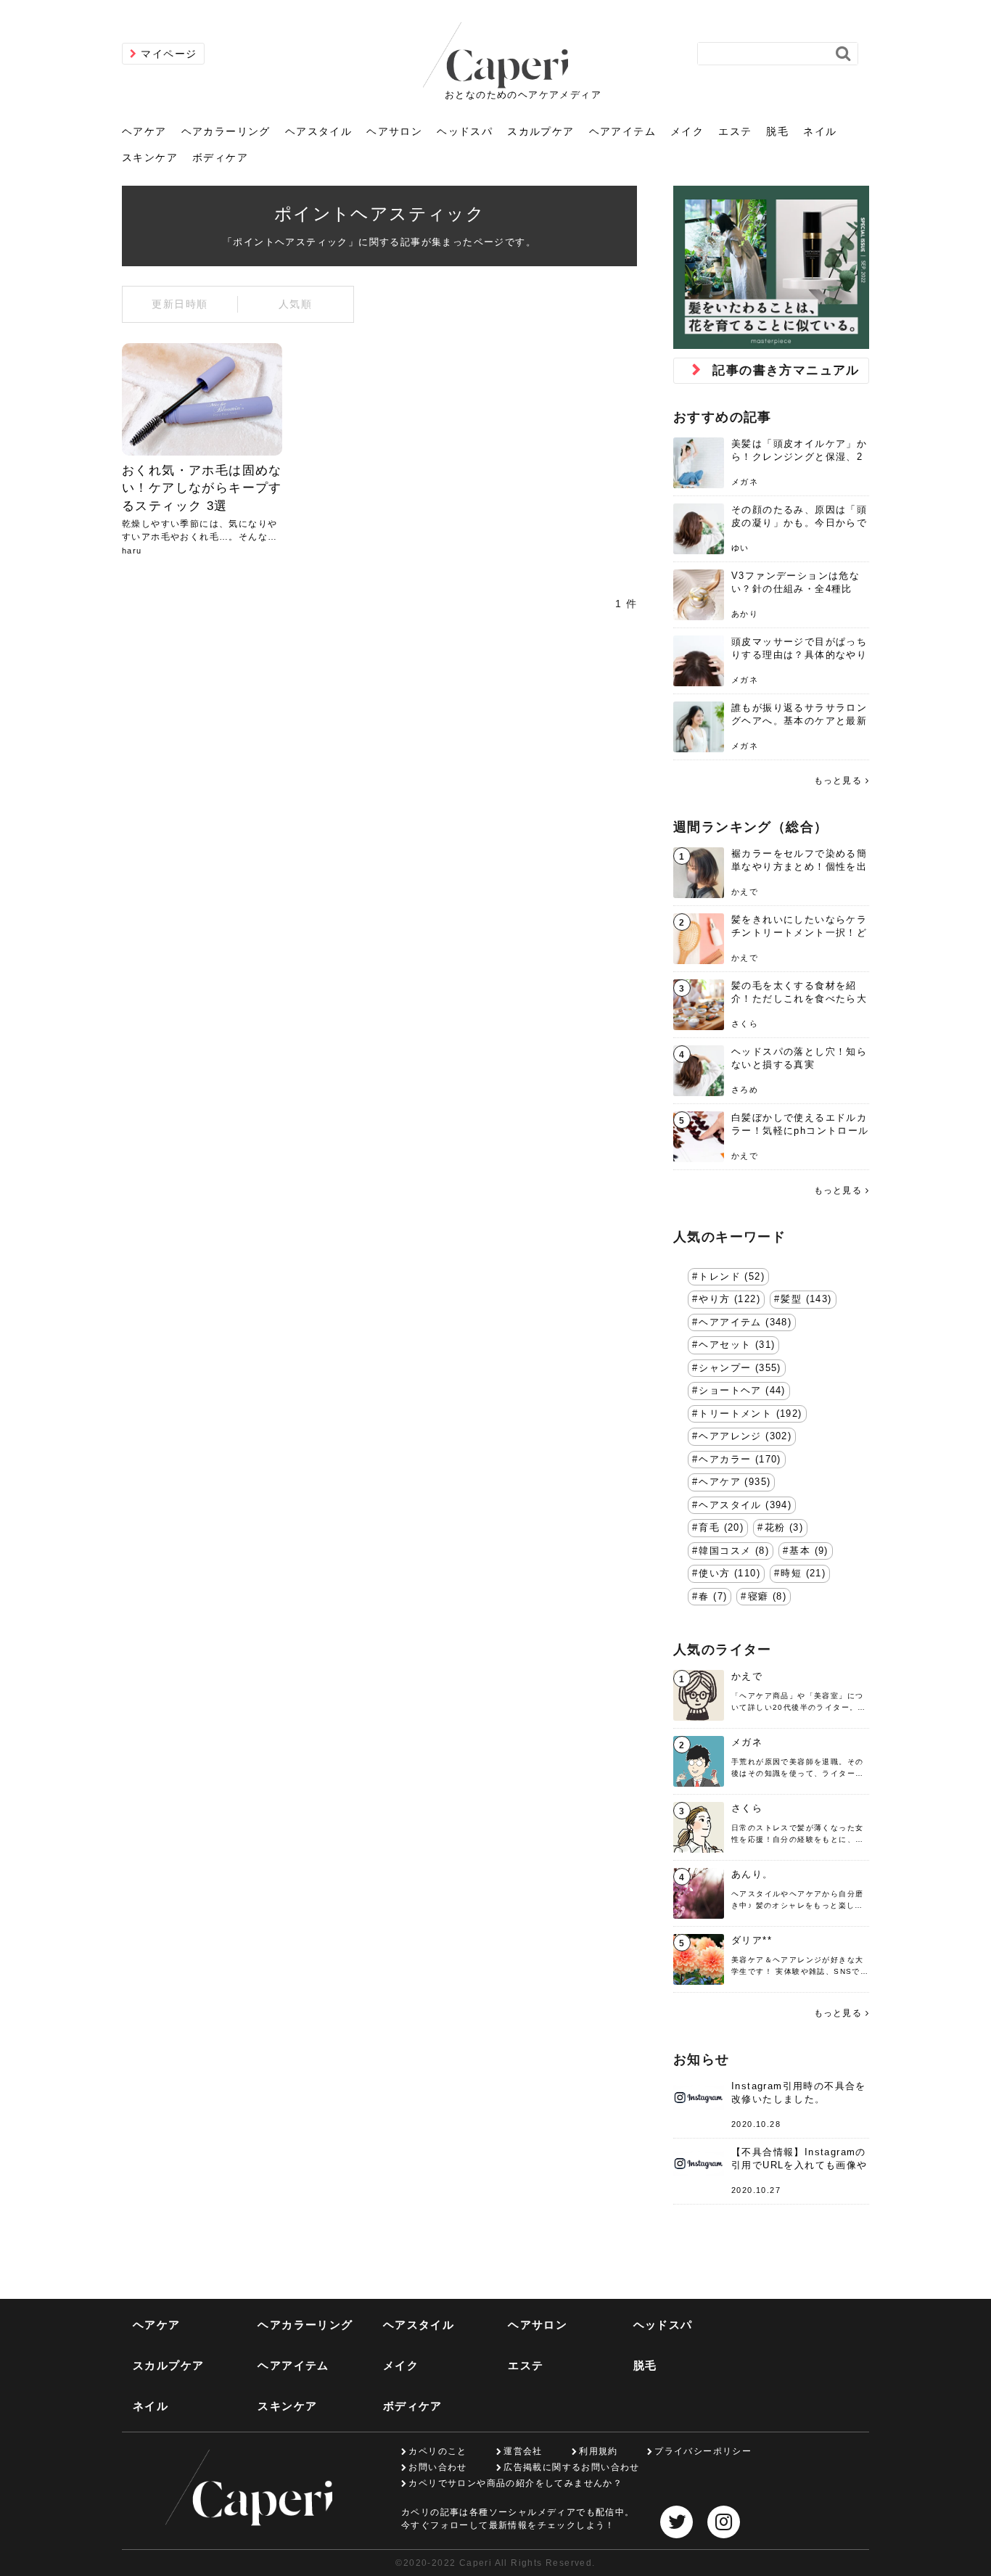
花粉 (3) (784, 1528)
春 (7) (713, 1597)
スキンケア (150, 157)
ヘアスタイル (318, 131)
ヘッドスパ (465, 131)
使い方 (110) (729, 1573)
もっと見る (838, 781)
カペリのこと (437, 2451)
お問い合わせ (437, 2467)
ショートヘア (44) (742, 1391)
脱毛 (777, 131)
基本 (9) (809, 1551)
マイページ (169, 54)
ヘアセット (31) (737, 1345)
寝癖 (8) (767, 1597)
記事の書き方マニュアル (786, 370)
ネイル (820, 131)
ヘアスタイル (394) (745, 1505)
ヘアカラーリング (226, 131)
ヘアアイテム (622, 131)
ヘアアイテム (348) (745, 1322)
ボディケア (220, 157)
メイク (687, 131)
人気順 (295, 304)
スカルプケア (540, 131)
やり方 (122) (729, 1299)
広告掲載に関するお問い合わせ (572, 2467)
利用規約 (599, 2451)
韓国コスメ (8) (734, 1551)
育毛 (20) (721, 1528)
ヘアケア (144, 131)
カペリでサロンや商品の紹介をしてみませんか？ (515, 2483)
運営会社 (523, 2451)
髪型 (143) (806, 1299)
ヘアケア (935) (735, 1482)
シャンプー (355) (740, 1368)
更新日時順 (180, 304)
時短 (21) (803, 1573)
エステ (735, 131)
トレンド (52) (732, 1277)
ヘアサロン (394, 131)
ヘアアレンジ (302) (745, 1436)
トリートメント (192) (750, 1414)
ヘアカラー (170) (740, 1460)
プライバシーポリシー (703, 2451)
